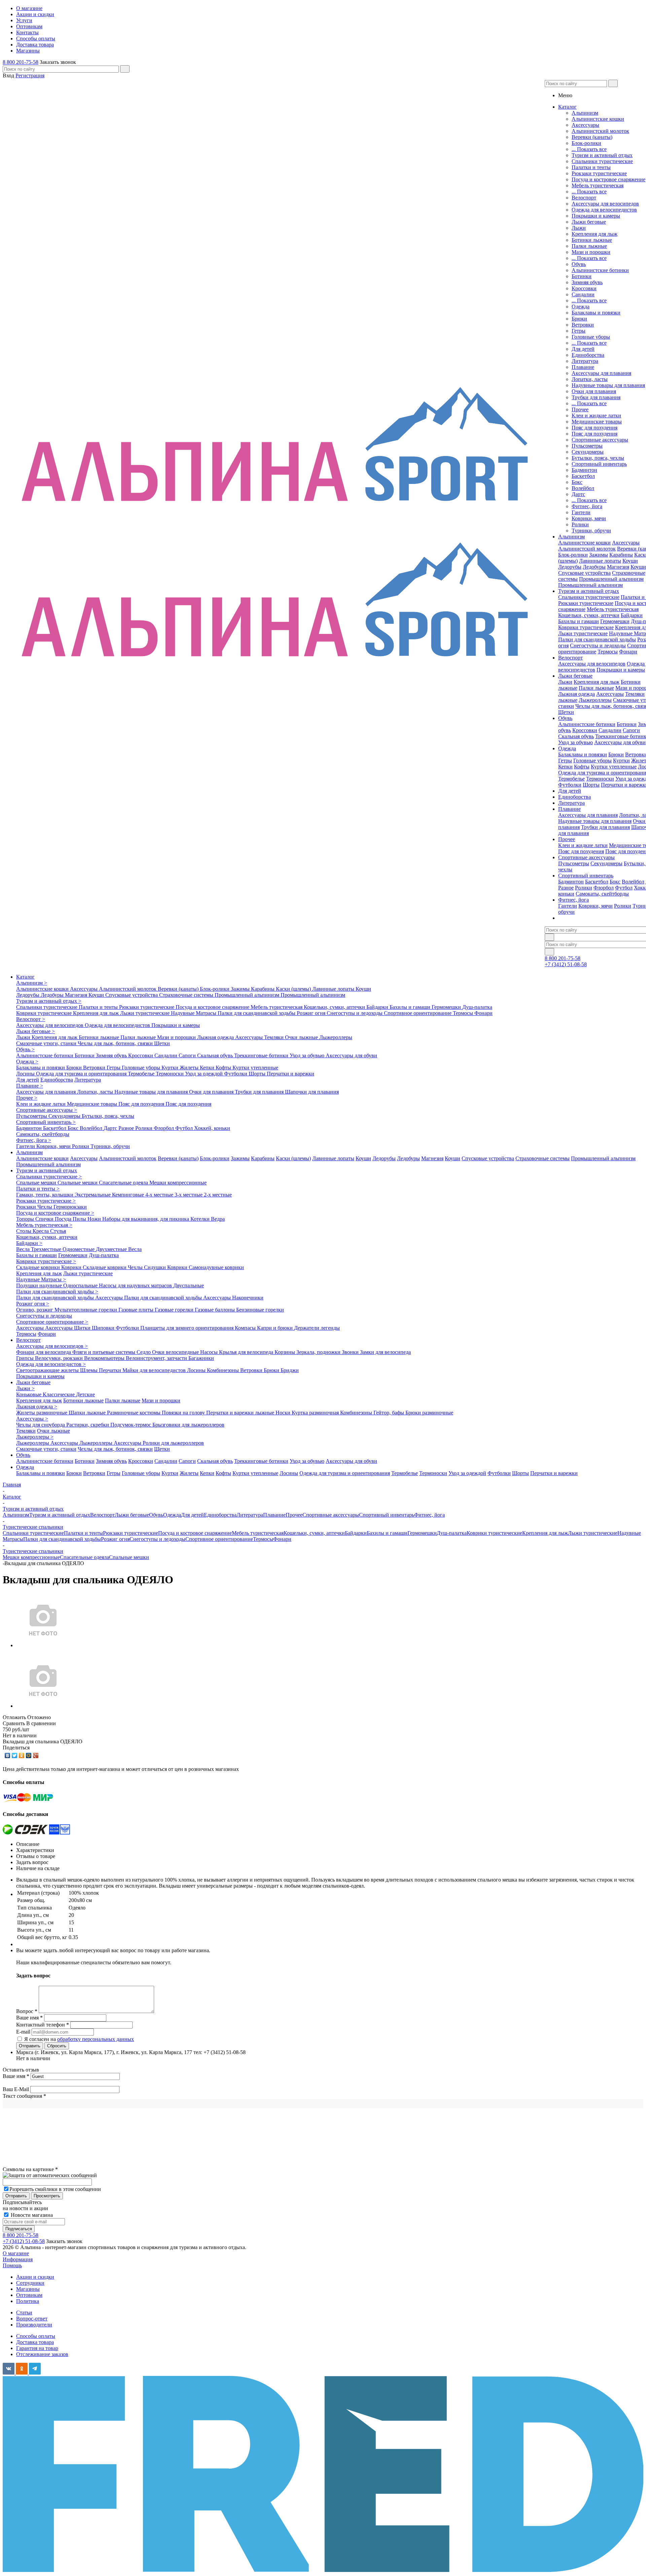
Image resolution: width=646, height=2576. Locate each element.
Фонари (628, 652)
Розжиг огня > (33, 1304)
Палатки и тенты (591, 167)
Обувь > (25, 1049)
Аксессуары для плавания (601, 373)
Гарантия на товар (37, 2348)
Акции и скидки (35, 2277)
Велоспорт (584, 198)
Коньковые (29, 1394)
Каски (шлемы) (294, 989)
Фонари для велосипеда (44, 1352)
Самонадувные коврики (216, 1267)
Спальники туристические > (49, 1177)
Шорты (591, 785)
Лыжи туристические (583, 633)
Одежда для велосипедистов (604, 210)
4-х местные (160, 1195)
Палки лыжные (589, 246)
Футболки (570, 785)
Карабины (621, 555)
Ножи (95, 1219)
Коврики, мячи (589, 518)
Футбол (624, 888)
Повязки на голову (184, 1413)
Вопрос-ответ (32, 2319)
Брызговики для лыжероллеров (188, 1425)
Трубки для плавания (596, 397)
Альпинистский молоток (600, 131)
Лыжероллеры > (35, 1437)
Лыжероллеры (595, 700)
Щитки (83, 1328)
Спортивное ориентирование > (52, 1322)
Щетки (566, 712)
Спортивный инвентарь (599, 464)
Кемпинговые (129, 1195)
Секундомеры (588, 452)
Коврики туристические (586, 627)
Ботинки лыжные (592, 240)
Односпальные (81, 1285)
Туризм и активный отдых (602, 155)
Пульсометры (587, 446)
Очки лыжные (302, 1037)
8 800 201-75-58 (21, 62)
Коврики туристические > (46, 1261)
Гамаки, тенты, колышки (45, 1195)
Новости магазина (31, 2215)
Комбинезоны (224, 1370)
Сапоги (631, 730)
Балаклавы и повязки (596, 313)
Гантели (581, 512)
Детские (85, 1394)
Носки (284, 1413)
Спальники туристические (602, 161)
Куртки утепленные (614, 767)
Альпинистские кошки (598, 119)
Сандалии (583, 294)
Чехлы (45, 1207)
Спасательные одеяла (124, 1183)
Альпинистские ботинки (600, 270)
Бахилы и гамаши (579, 621)
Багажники (201, 1358)
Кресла (41, 1231)
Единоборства (588, 355)
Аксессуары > (32, 1419)
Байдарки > (29, 1243)
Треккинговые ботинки (262, 1055)
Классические (59, 1394)
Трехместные (47, 1249)
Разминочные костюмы (134, 1413)
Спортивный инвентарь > (46, 1122)
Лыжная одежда (577, 694)
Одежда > (27, 1062)
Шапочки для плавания (312, 1092)
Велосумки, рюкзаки (60, 1358)
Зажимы (599, 555)
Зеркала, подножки (319, 1352)
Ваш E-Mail (16, 2089)
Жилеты (190, 1068)
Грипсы (26, 1358)
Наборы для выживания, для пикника (146, 1219)
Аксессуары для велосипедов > (52, 1346)
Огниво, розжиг (35, 1310)
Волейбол (583, 488)
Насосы (210, 1352)
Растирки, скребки (88, 1425)
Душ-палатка (477, 1007)
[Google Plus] (36, 1755)
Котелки (201, 1219)
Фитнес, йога (587, 506)
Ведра (218, 1219)
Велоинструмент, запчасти (157, 1358)
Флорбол (604, 888)
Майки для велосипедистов (155, 1370)
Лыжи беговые (589, 222)
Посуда (64, 1219)
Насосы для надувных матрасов (136, 1285)
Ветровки (583, 325)
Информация (18, 2259)
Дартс (578, 494)
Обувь (579, 264)
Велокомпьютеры (105, 1358)
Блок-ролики (586, 143)
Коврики (72, 1267)
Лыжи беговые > (35, 1031)
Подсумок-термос (131, 1425)
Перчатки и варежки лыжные (241, 1413)
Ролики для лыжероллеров (173, 1443)
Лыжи (579, 228)
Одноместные (79, 1249)
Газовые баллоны (216, 1310)
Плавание (583, 367)
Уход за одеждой (205, 1074)
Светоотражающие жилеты (48, 1370)
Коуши (630, 561)
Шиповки (104, 1328)
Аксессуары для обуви (620, 742)
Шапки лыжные (88, 1413)
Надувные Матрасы (194, 1013)
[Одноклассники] (22, 1755)
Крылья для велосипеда (247, 1352)
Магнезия (618, 567)
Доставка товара (35, 2342)
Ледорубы (570, 567)
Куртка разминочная (316, 1413)
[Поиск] (125, 69)
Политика (28, 2301)
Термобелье (571, 779)
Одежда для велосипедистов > (51, 1364)
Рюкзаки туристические (599, 173)
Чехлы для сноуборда (41, 1425)
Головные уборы (591, 337)
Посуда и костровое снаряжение (608, 179)
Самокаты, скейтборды (602, 894)
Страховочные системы (187, 995)
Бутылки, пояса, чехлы (598, 458)
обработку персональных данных (96, 2039)
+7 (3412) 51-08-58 (566, 964)
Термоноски (600, 779)
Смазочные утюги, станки (47, 1043)
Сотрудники (30, 2283)
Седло (144, 1352)
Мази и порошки (591, 252)
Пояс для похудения (595, 428)
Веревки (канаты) (592, 137)
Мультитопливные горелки (86, 1310)
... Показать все (589, 149)
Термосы (608, 652)
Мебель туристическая (598, 185)
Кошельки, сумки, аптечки (589, 615)
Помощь (12, 2265)
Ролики (580, 524)
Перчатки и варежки (291, 1074)
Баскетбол (583, 476)
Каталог (25, 977)
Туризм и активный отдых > (49, 1001)
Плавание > (30, 1086)
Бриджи (290, 1370)
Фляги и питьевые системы (104, 1352)
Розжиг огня (312, 1013)
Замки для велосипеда (385, 1352)
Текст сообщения (24, 2096)
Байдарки (632, 615)
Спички (45, 1219)
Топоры (26, 1219)
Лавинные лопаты (600, 561)
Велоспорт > (31, 1019)
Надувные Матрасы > (41, 1279)
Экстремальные (93, 1195)
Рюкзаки (27, 1207)
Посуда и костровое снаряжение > (55, 1213)
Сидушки (156, 1267)
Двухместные (112, 1249)
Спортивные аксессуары (600, 440)
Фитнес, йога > (34, 1140)
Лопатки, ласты (590, 379)
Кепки (565, 767)
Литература (585, 361)
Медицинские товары (597, 422)
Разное (566, 888)
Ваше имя (16, 2076)
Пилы (80, 1219)
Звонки (351, 1352)
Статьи (24, 2313)
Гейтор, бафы (389, 1413)
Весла (24, 1249)
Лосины (26, 1074)
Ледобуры (594, 567)
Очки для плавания (594, 391)
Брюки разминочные (429, 1413)
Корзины (285, 1352)
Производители (34, 2325)
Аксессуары (585, 125)
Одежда (581, 307)
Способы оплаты (36, 2336)
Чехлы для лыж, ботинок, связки (116, 1043)
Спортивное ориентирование (418, 1013)
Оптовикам (29, 2295)
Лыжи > (25, 1388)
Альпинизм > (32, 983)
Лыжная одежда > (37, 1407)
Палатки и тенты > (38, 1189)
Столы (24, 1231)
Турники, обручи (591, 531)
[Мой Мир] (29, 1755)
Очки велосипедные (176, 1352)
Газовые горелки (175, 1310)
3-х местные (189, 1195)
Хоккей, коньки (212, 1128)
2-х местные (218, 1195)
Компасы (246, 1328)
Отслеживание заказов (42, 2354)
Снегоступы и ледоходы (598, 646)
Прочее (580, 409)
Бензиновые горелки (260, 1310)
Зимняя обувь (587, 282)
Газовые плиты (137, 1310)
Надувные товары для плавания (608, 385)
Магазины (28, 2289)
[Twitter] (15, 1755)
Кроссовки (584, 288)
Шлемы (89, 1370)
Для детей (583, 349)
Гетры (579, 331)
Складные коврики (39, 1267)
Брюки (579, 319)
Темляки (635, 694)
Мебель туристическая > (44, 1225)
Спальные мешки (37, 1183)
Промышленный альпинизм (611, 579)
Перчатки (111, 1370)
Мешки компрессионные (178, 1183)
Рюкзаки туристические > (46, 1201)
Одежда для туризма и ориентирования (82, 1074)
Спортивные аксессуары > (47, 1110)
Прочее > (27, 1098)
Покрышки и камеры (596, 216)
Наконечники (248, 1298)
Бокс (577, 482)
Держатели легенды (317, 1328)
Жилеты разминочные (42, 1413)
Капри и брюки (276, 1328)
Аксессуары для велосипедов (605, 204)
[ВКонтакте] (8, 1755)
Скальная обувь (576, 736)
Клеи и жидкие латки (596, 415)
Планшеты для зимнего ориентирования (188, 1328)
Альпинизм (585, 113)
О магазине (16, 2253)
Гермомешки (615, 621)
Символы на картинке (30, 2169)
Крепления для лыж (595, 234)
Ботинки (582, 276)
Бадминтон (584, 470)
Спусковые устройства (584, 573)
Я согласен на (79, 2039)
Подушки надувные (40, 1285)
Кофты (582, 767)
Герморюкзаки (70, 1207)
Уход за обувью (576, 742)
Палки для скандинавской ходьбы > (57, 1292)
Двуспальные (189, 1285)
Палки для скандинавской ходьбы (597, 639)
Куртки (621, 761)
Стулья (58, 1231)
